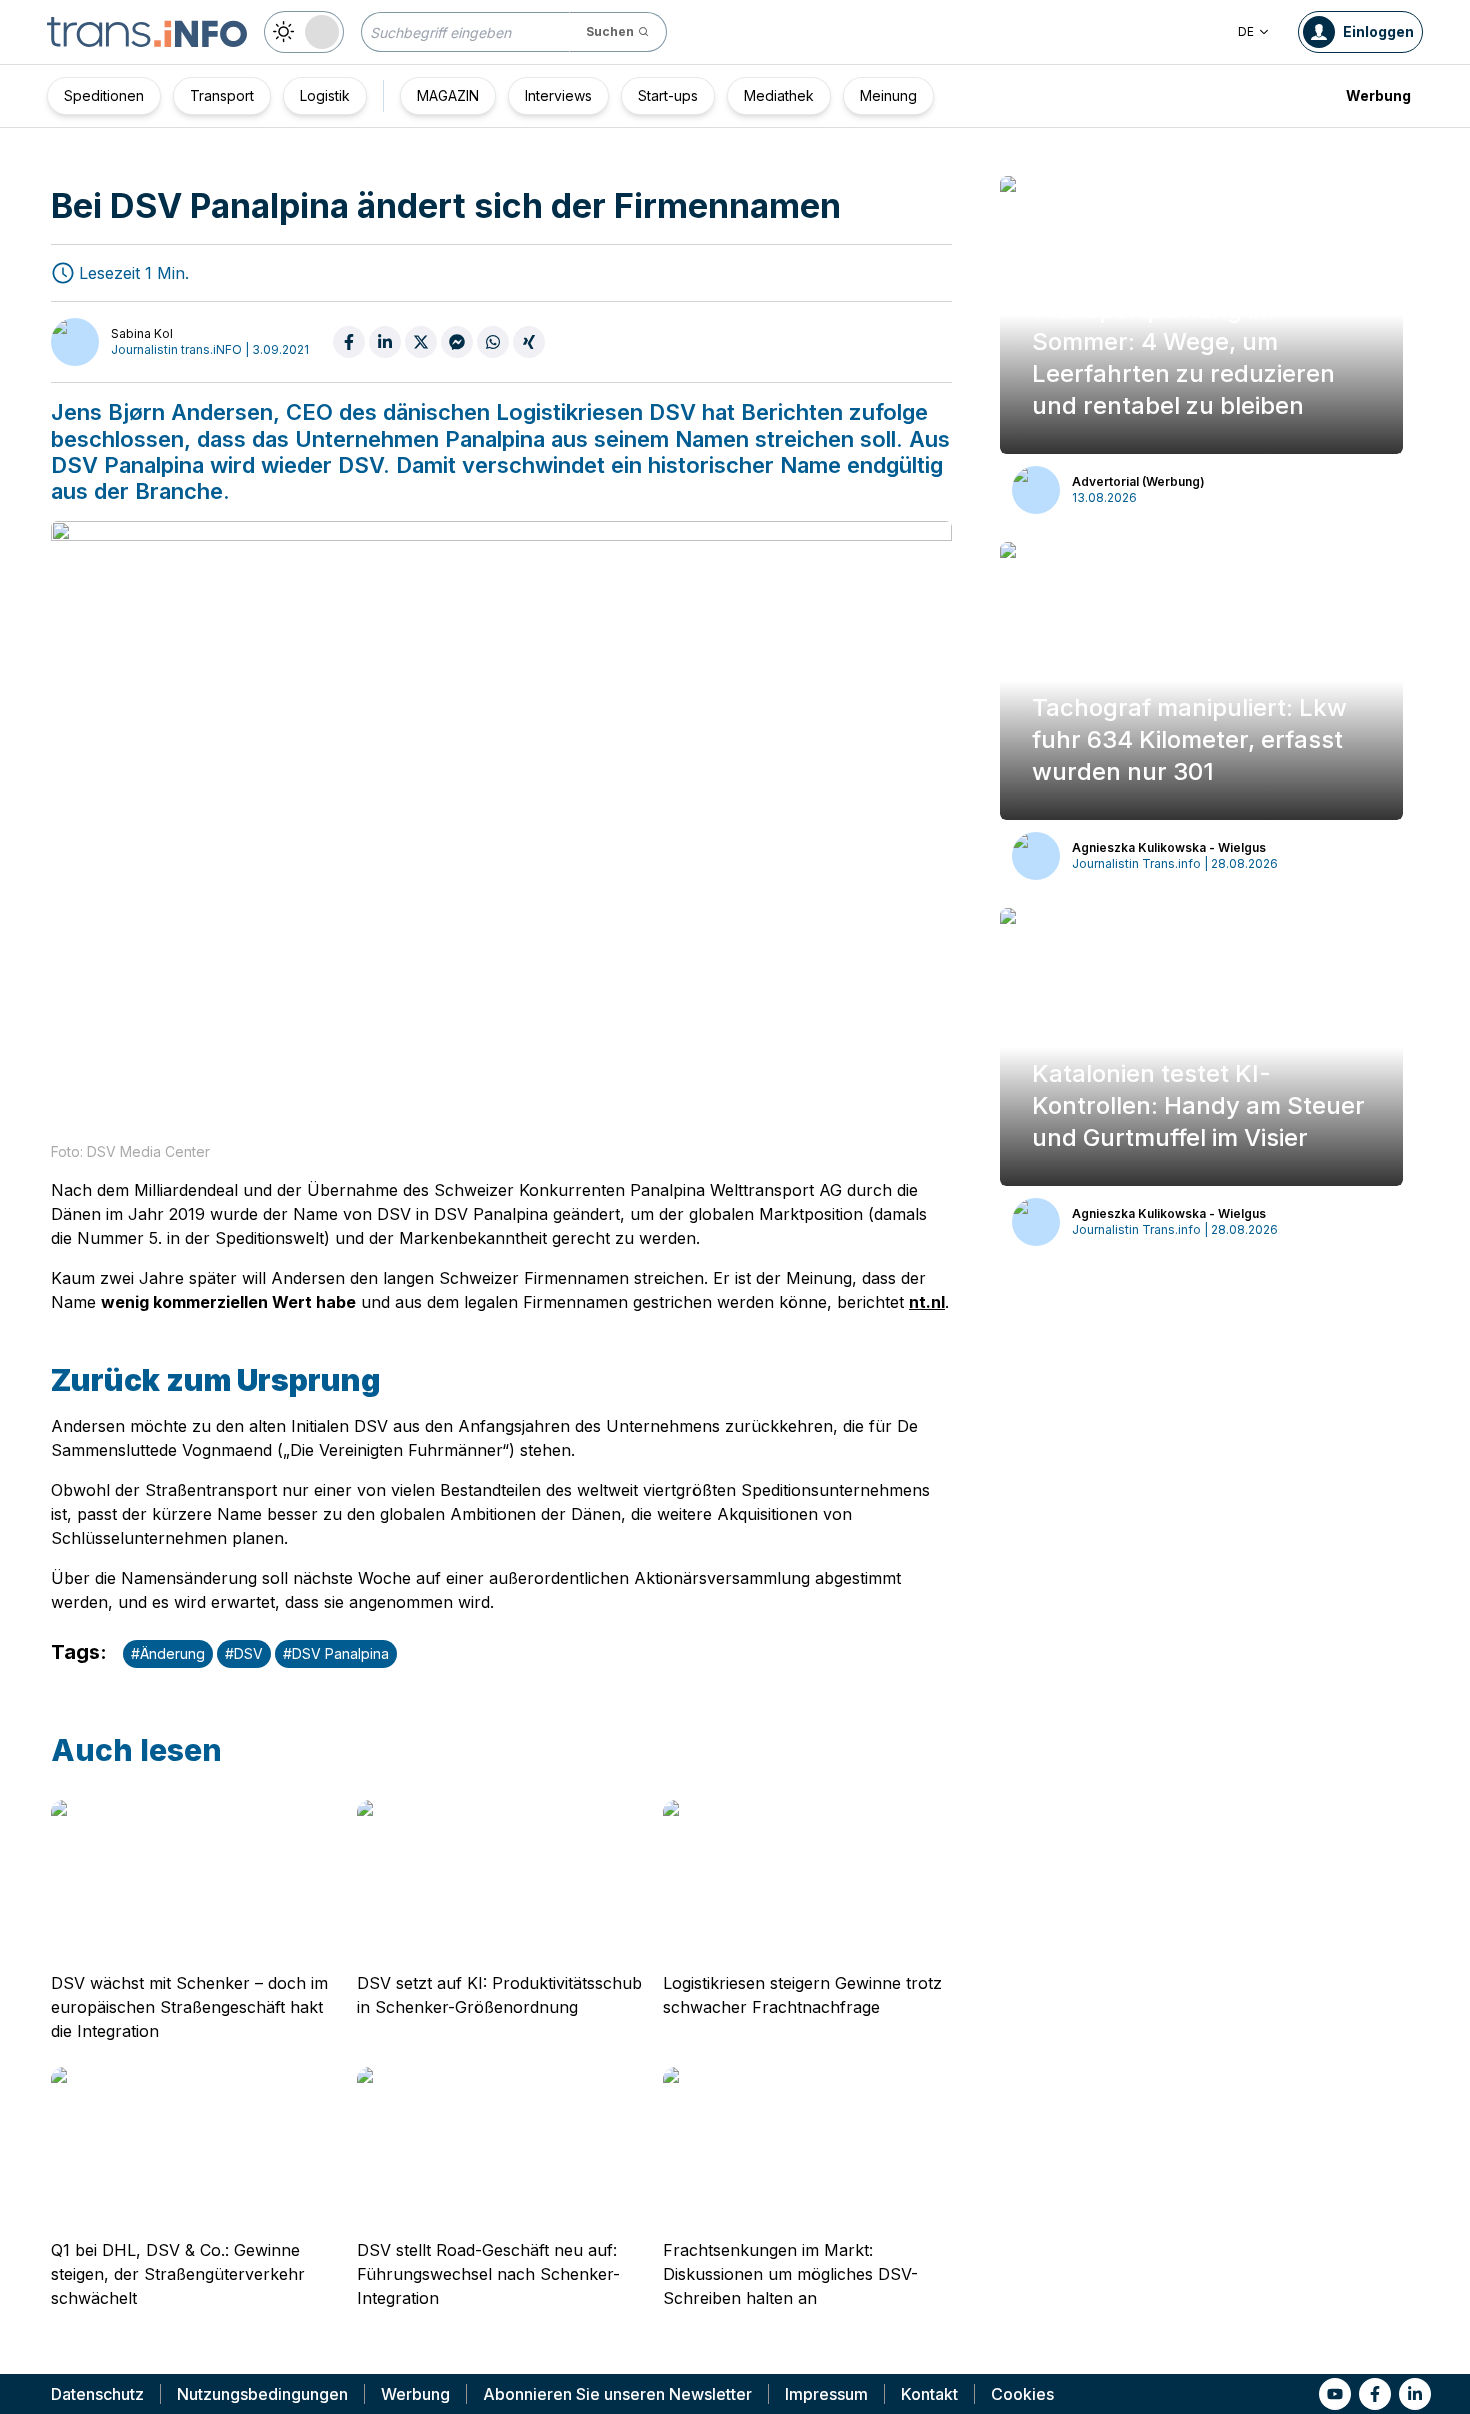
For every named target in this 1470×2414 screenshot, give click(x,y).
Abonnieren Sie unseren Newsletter (617, 2394)
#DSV (244, 1653)
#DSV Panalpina (336, 1653)
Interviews (558, 95)
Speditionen (104, 95)
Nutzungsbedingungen (262, 2394)
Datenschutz (97, 2394)
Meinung (888, 95)
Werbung (1378, 95)
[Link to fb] (1375, 2394)
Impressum (826, 2394)
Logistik (325, 95)
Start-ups (668, 95)
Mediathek (779, 95)
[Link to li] (1415, 2394)
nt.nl (927, 1302)
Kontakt (929, 2394)
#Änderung (168, 1653)
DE (1246, 31)
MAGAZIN (448, 95)
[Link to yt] (1335, 2394)
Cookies (1022, 2394)
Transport (222, 95)
